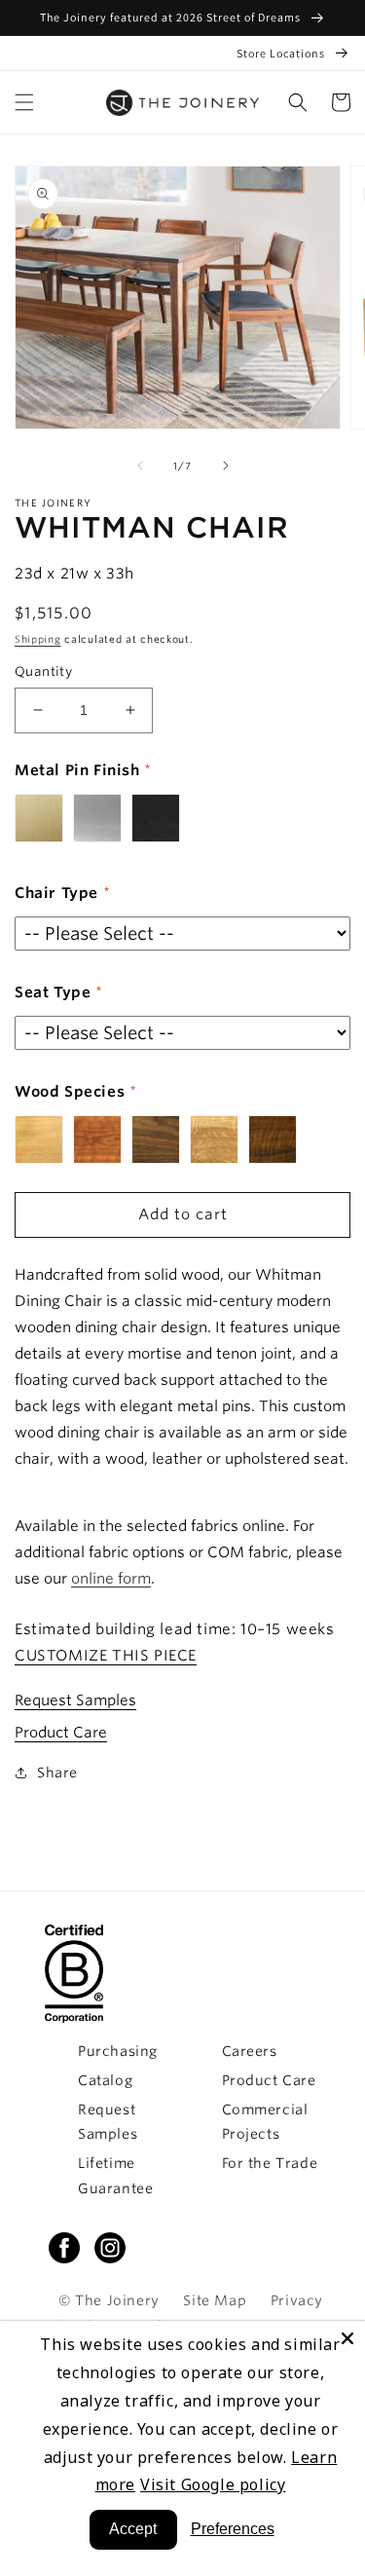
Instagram (110, 2248)
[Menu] (24, 102)
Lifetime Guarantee (115, 2175)
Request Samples (75, 1700)
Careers (250, 2051)
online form (111, 1579)
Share (57, 1773)
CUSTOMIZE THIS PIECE (106, 1656)
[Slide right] (226, 466)
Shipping (38, 639)
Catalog (105, 2080)
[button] (298, 102)
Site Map (215, 2300)
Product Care (61, 1733)
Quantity (43, 672)
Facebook (64, 2248)
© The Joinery (109, 2300)
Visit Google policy (213, 2484)
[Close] (347, 2338)
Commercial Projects (265, 2122)
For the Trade (270, 2163)
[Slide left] (140, 466)
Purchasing (118, 2051)
